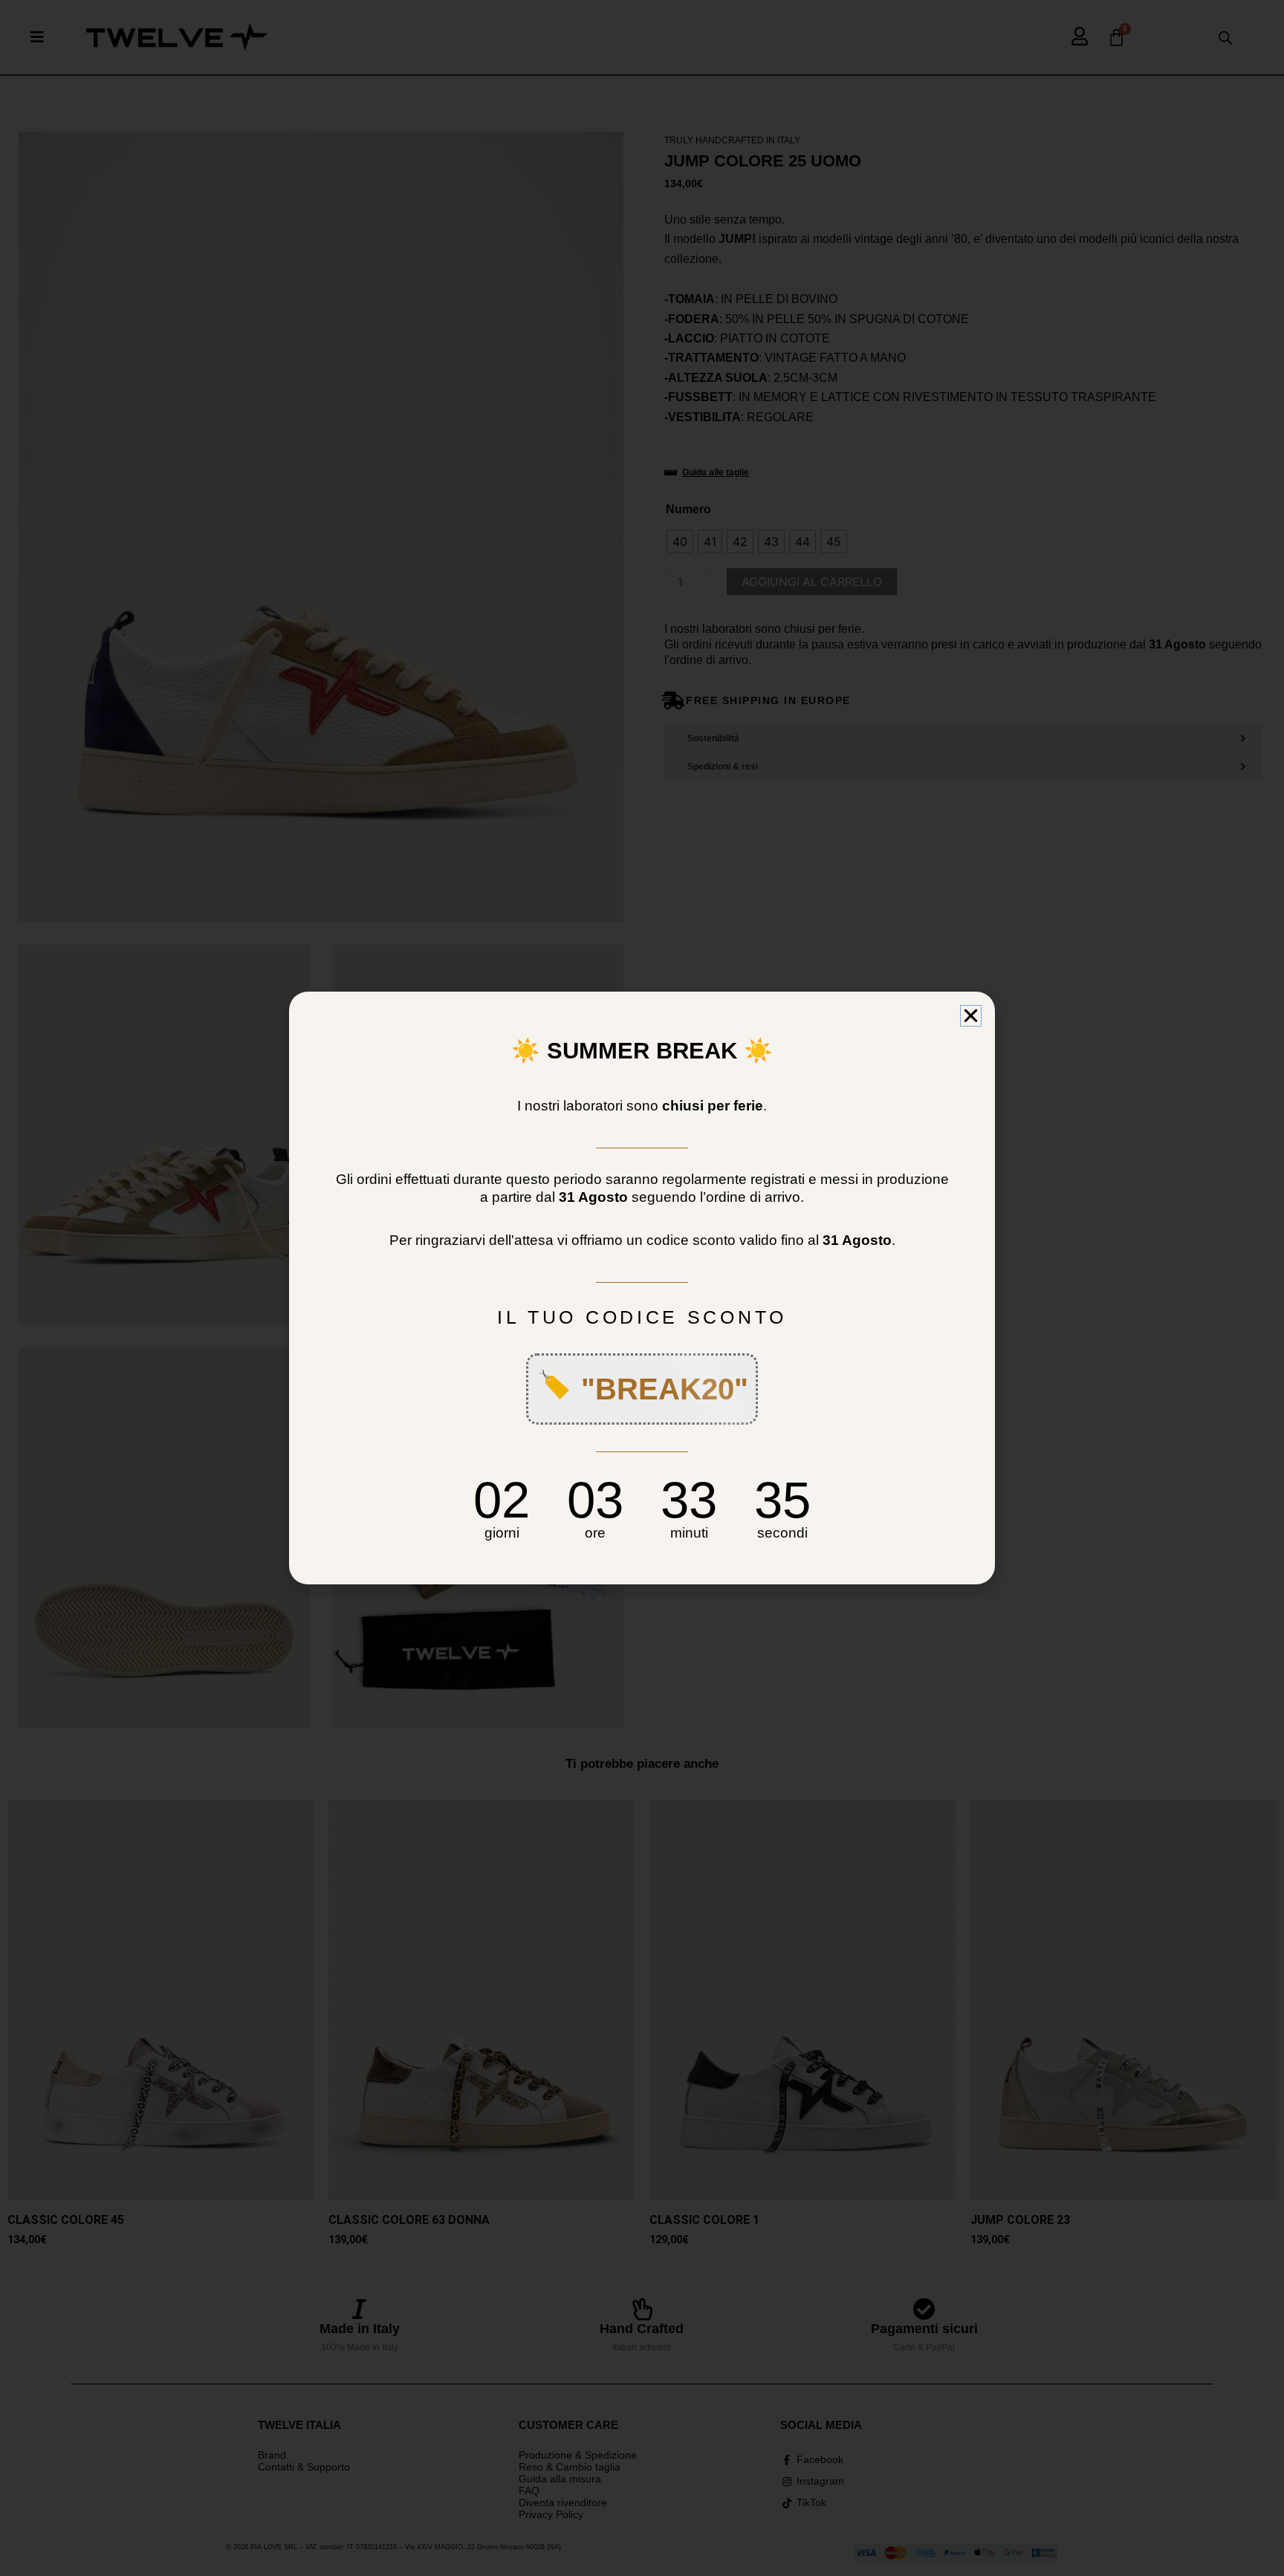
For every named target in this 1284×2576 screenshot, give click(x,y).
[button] (971, 1016)
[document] (642, 1288)
